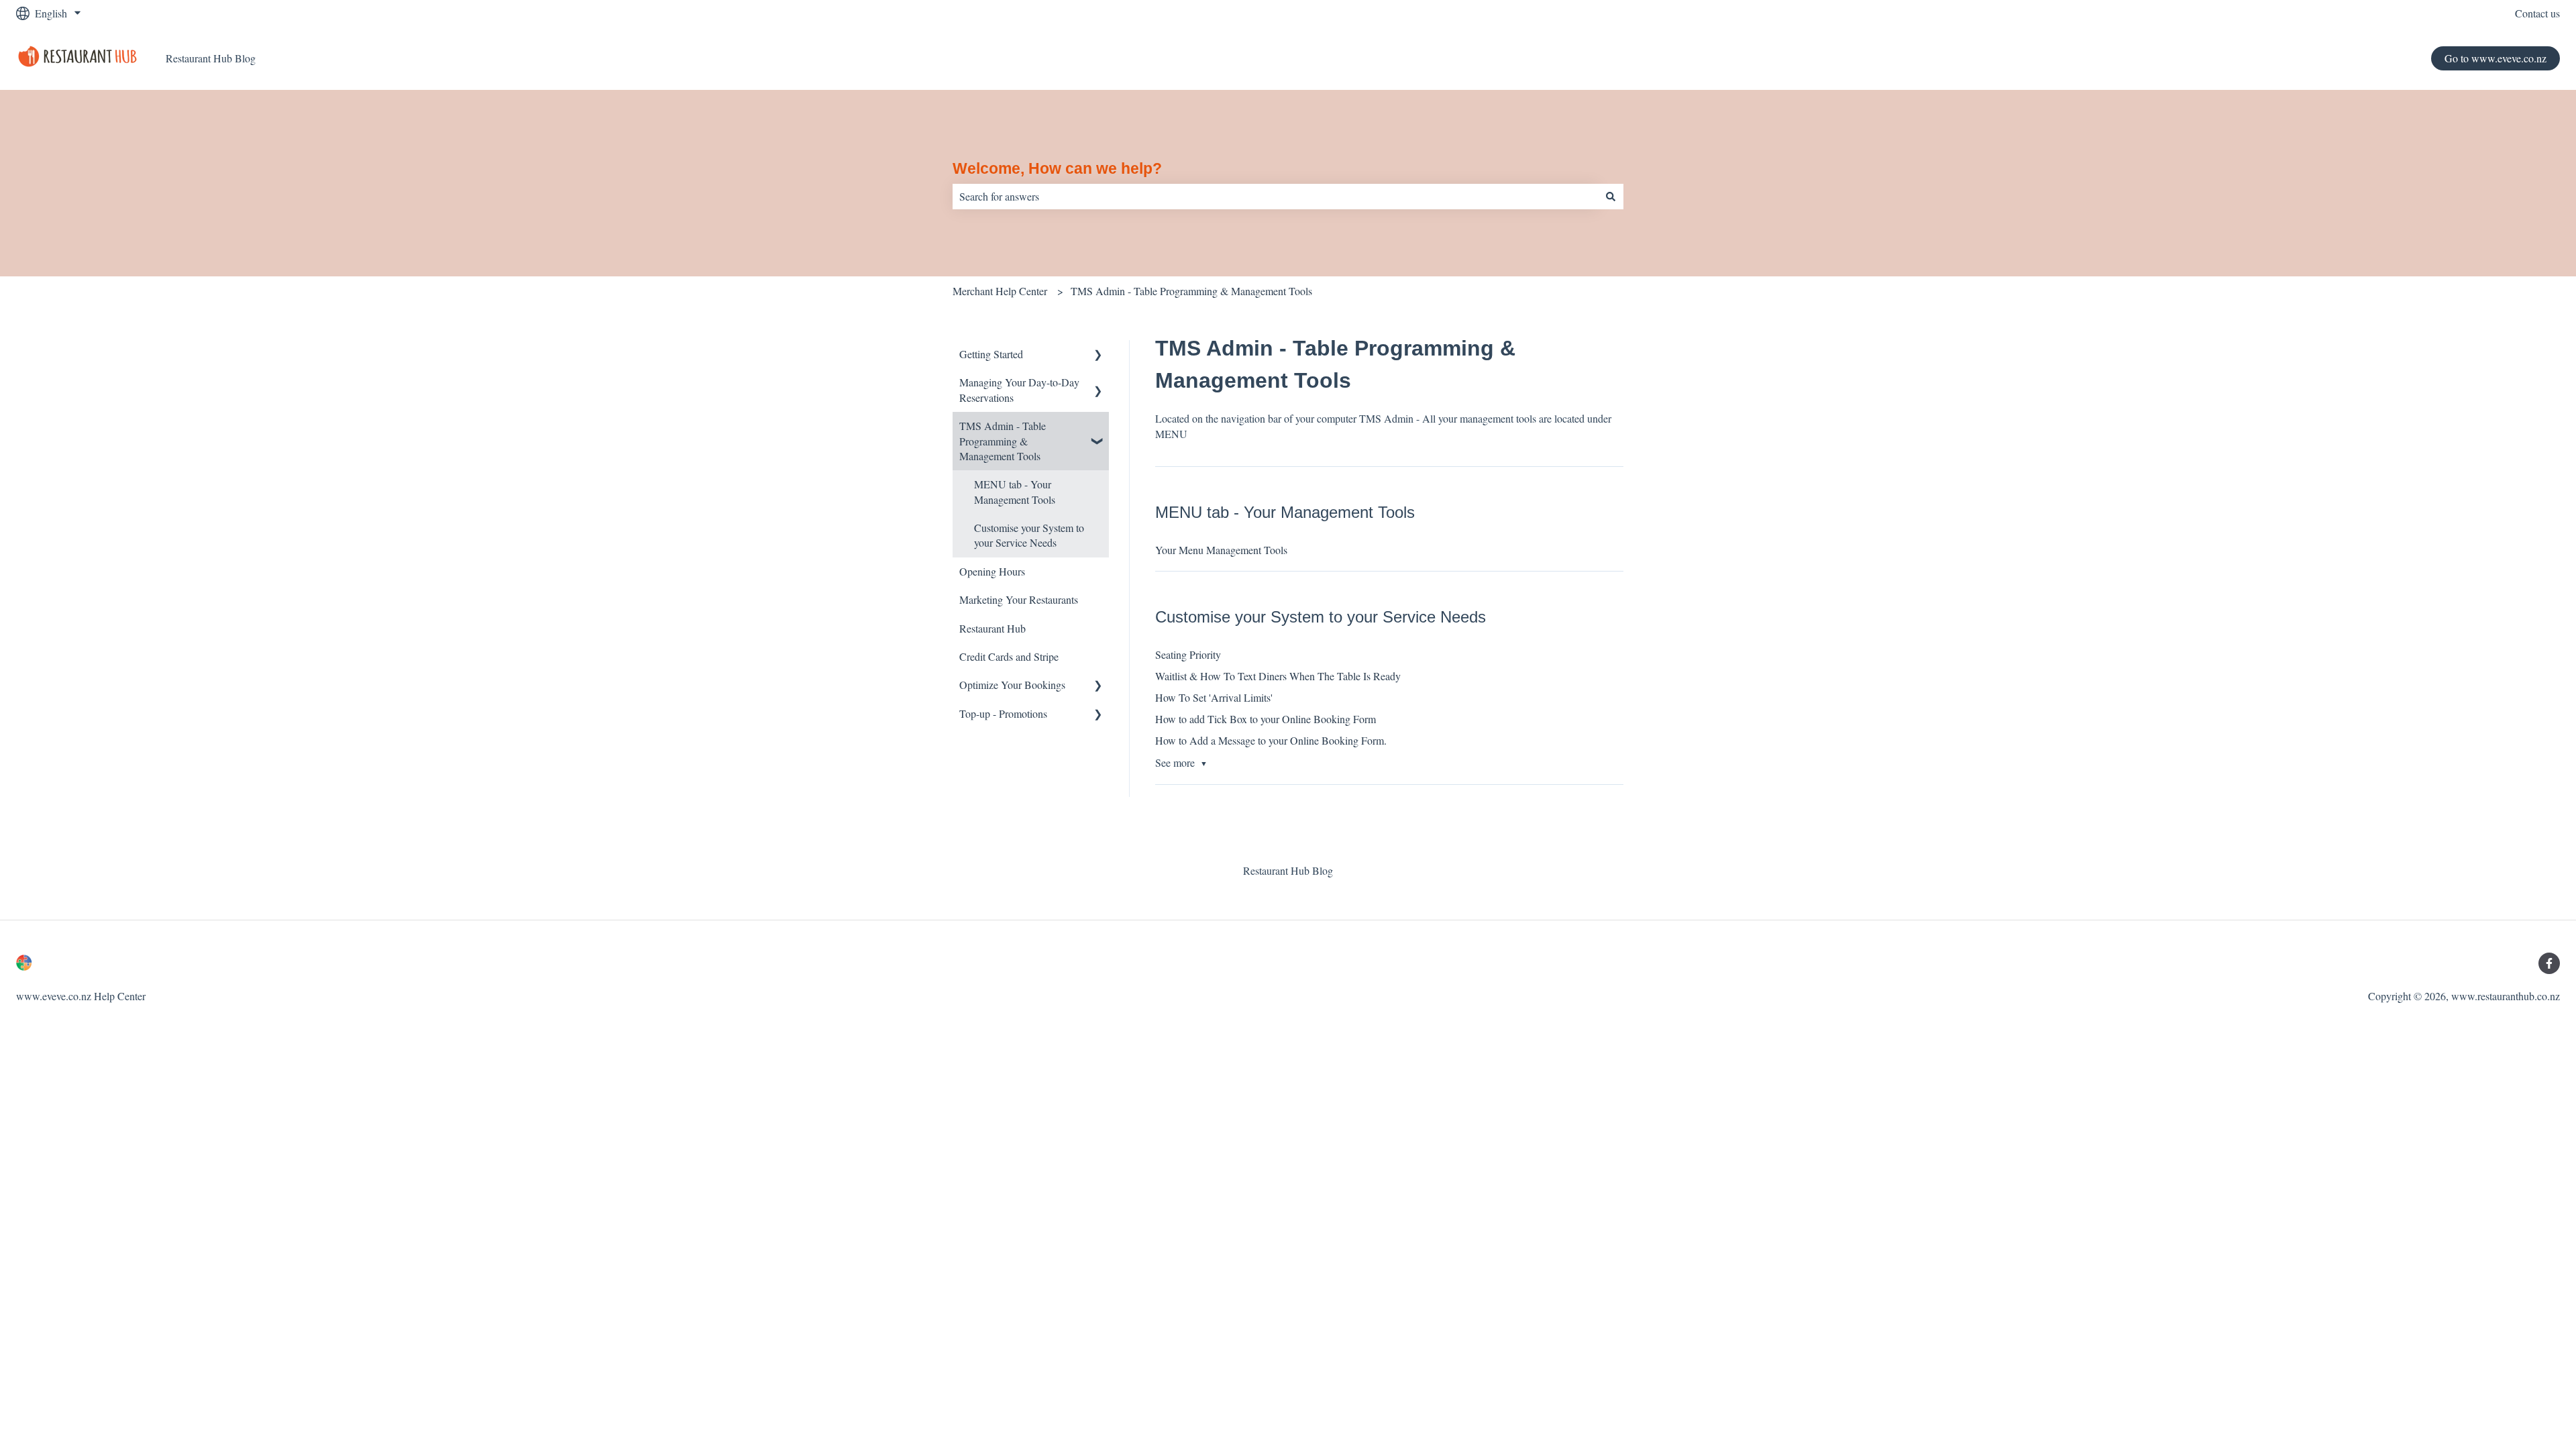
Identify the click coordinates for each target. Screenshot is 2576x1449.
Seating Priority (1188, 654)
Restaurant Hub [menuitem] (992, 628)
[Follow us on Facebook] (2549, 963)
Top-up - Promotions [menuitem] (1003, 713)
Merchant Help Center (1000, 291)
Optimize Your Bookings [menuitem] (1012, 685)
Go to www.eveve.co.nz (2495, 58)
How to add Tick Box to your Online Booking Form (1266, 719)
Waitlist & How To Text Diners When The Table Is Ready (1278, 676)
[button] (1098, 355)
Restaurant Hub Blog (211, 58)
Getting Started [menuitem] (991, 354)
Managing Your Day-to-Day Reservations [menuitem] (1019, 389)
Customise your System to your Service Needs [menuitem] (1029, 535)
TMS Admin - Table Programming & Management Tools (1191, 291)
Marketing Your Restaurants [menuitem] (1019, 599)
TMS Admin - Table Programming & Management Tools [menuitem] (1003, 441)
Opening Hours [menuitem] (992, 571)
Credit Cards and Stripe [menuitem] (1009, 656)
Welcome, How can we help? (1057, 168)
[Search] (1611, 197)
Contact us (2537, 13)
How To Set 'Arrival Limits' (1214, 697)
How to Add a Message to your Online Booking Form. (1271, 740)
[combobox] (1275, 197)
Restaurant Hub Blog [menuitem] (1288, 870)
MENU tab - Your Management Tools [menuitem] (1015, 491)
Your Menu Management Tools (1221, 550)
